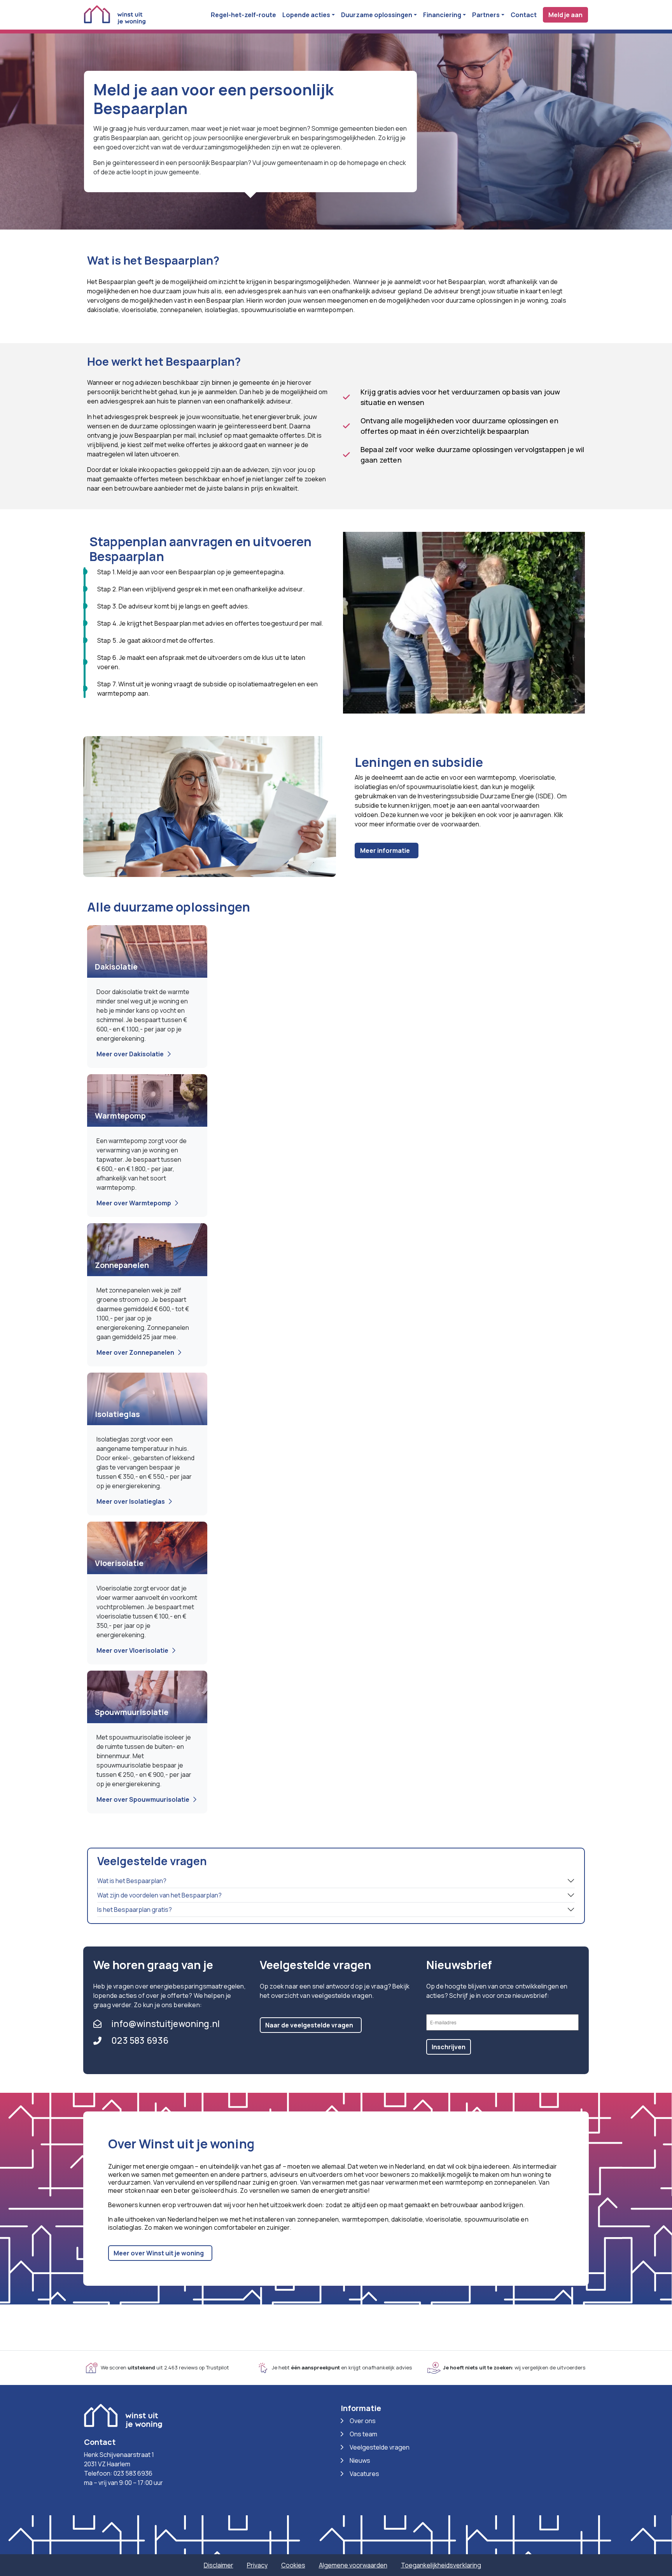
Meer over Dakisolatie (130, 1054)
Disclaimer (219, 2565)
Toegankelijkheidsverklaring (441, 2565)
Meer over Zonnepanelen (135, 1352)
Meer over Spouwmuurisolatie (143, 1799)
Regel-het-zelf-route (243, 15)
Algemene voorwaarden (353, 2565)
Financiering (442, 15)
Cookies (293, 2565)
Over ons (363, 2421)
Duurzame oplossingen (377, 15)
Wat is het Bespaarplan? (132, 1881)
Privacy (257, 2565)
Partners (486, 15)
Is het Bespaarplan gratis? (135, 1910)
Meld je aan (565, 15)
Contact (524, 15)
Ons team (363, 2434)
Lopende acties (306, 15)
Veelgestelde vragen (380, 2447)
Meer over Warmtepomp (134, 1203)
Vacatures (364, 2474)
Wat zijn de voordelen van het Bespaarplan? (159, 1895)
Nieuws (360, 2460)
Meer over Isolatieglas (131, 1501)
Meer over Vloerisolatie (132, 1650)
